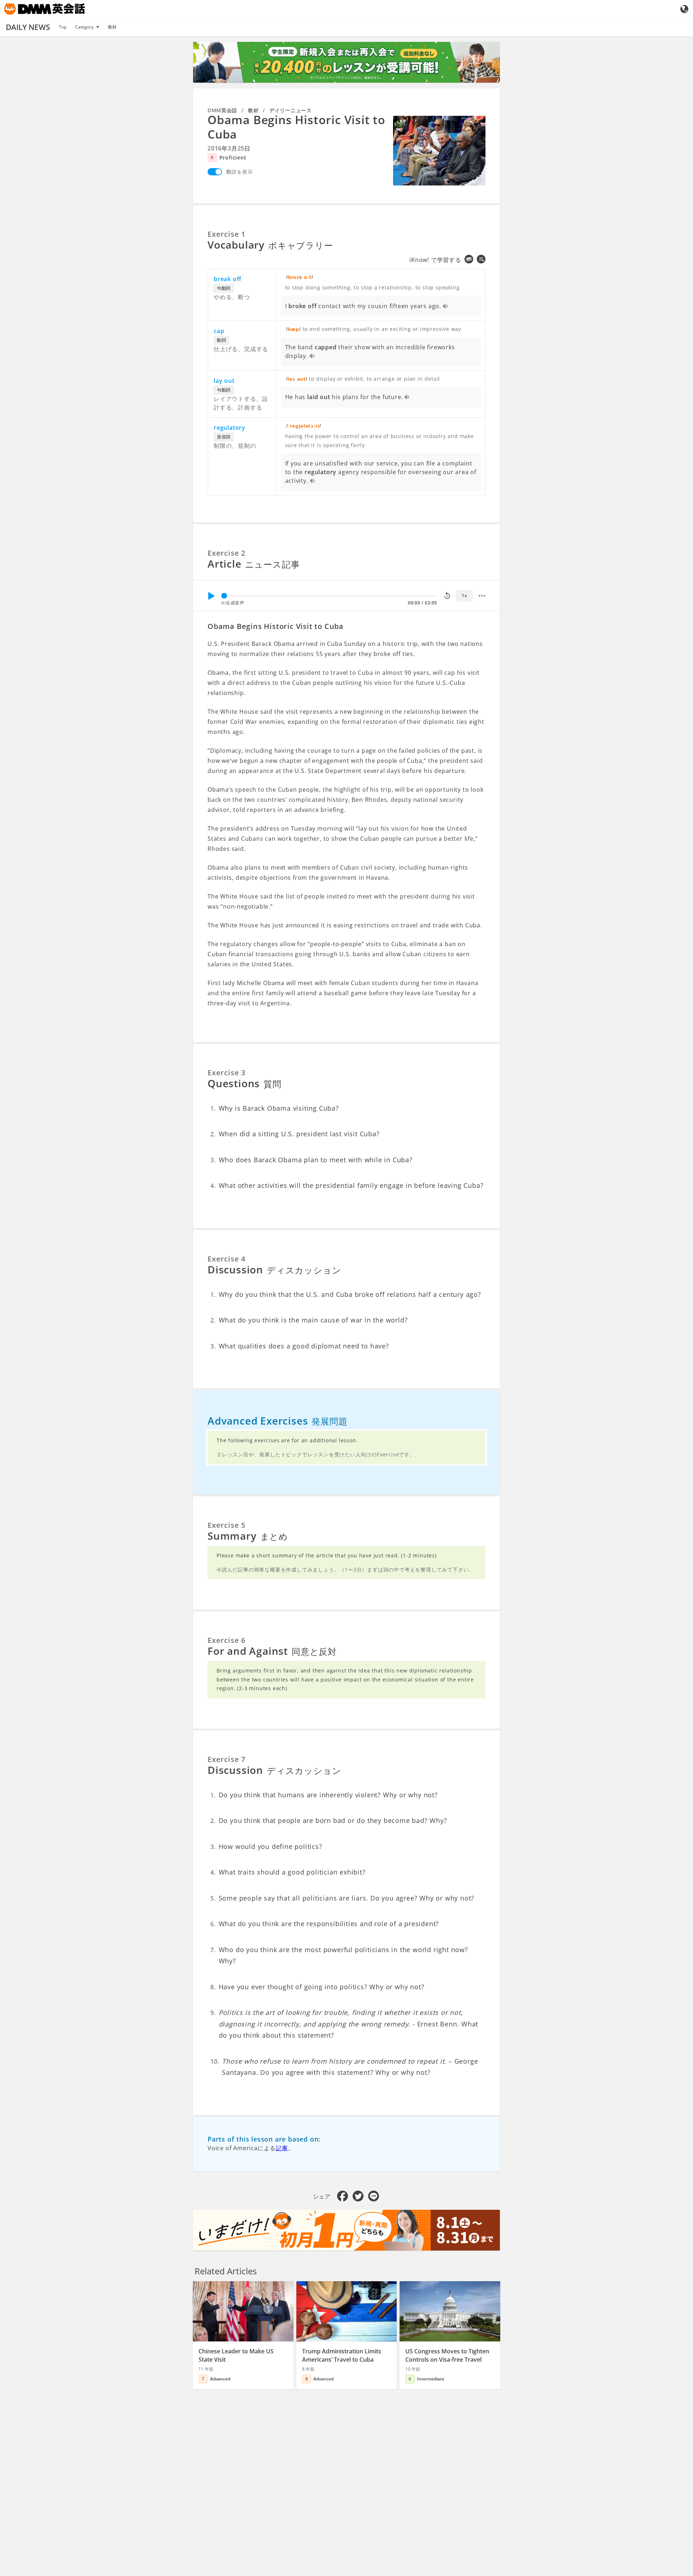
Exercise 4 (226, 1259)
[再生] (211, 596)
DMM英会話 (222, 110)
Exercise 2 (226, 553)
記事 (282, 2148)
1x (464, 596)
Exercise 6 (226, 1640)
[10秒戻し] (447, 596)
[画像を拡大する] (439, 150)
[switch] (215, 172)
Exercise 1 (226, 234)
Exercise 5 (226, 1525)
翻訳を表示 (240, 172)
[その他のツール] (482, 596)
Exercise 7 (226, 1759)
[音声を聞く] (446, 307)
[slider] (224, 596)
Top (63, 27)
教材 (112, 27)
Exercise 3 (226, 1073)
